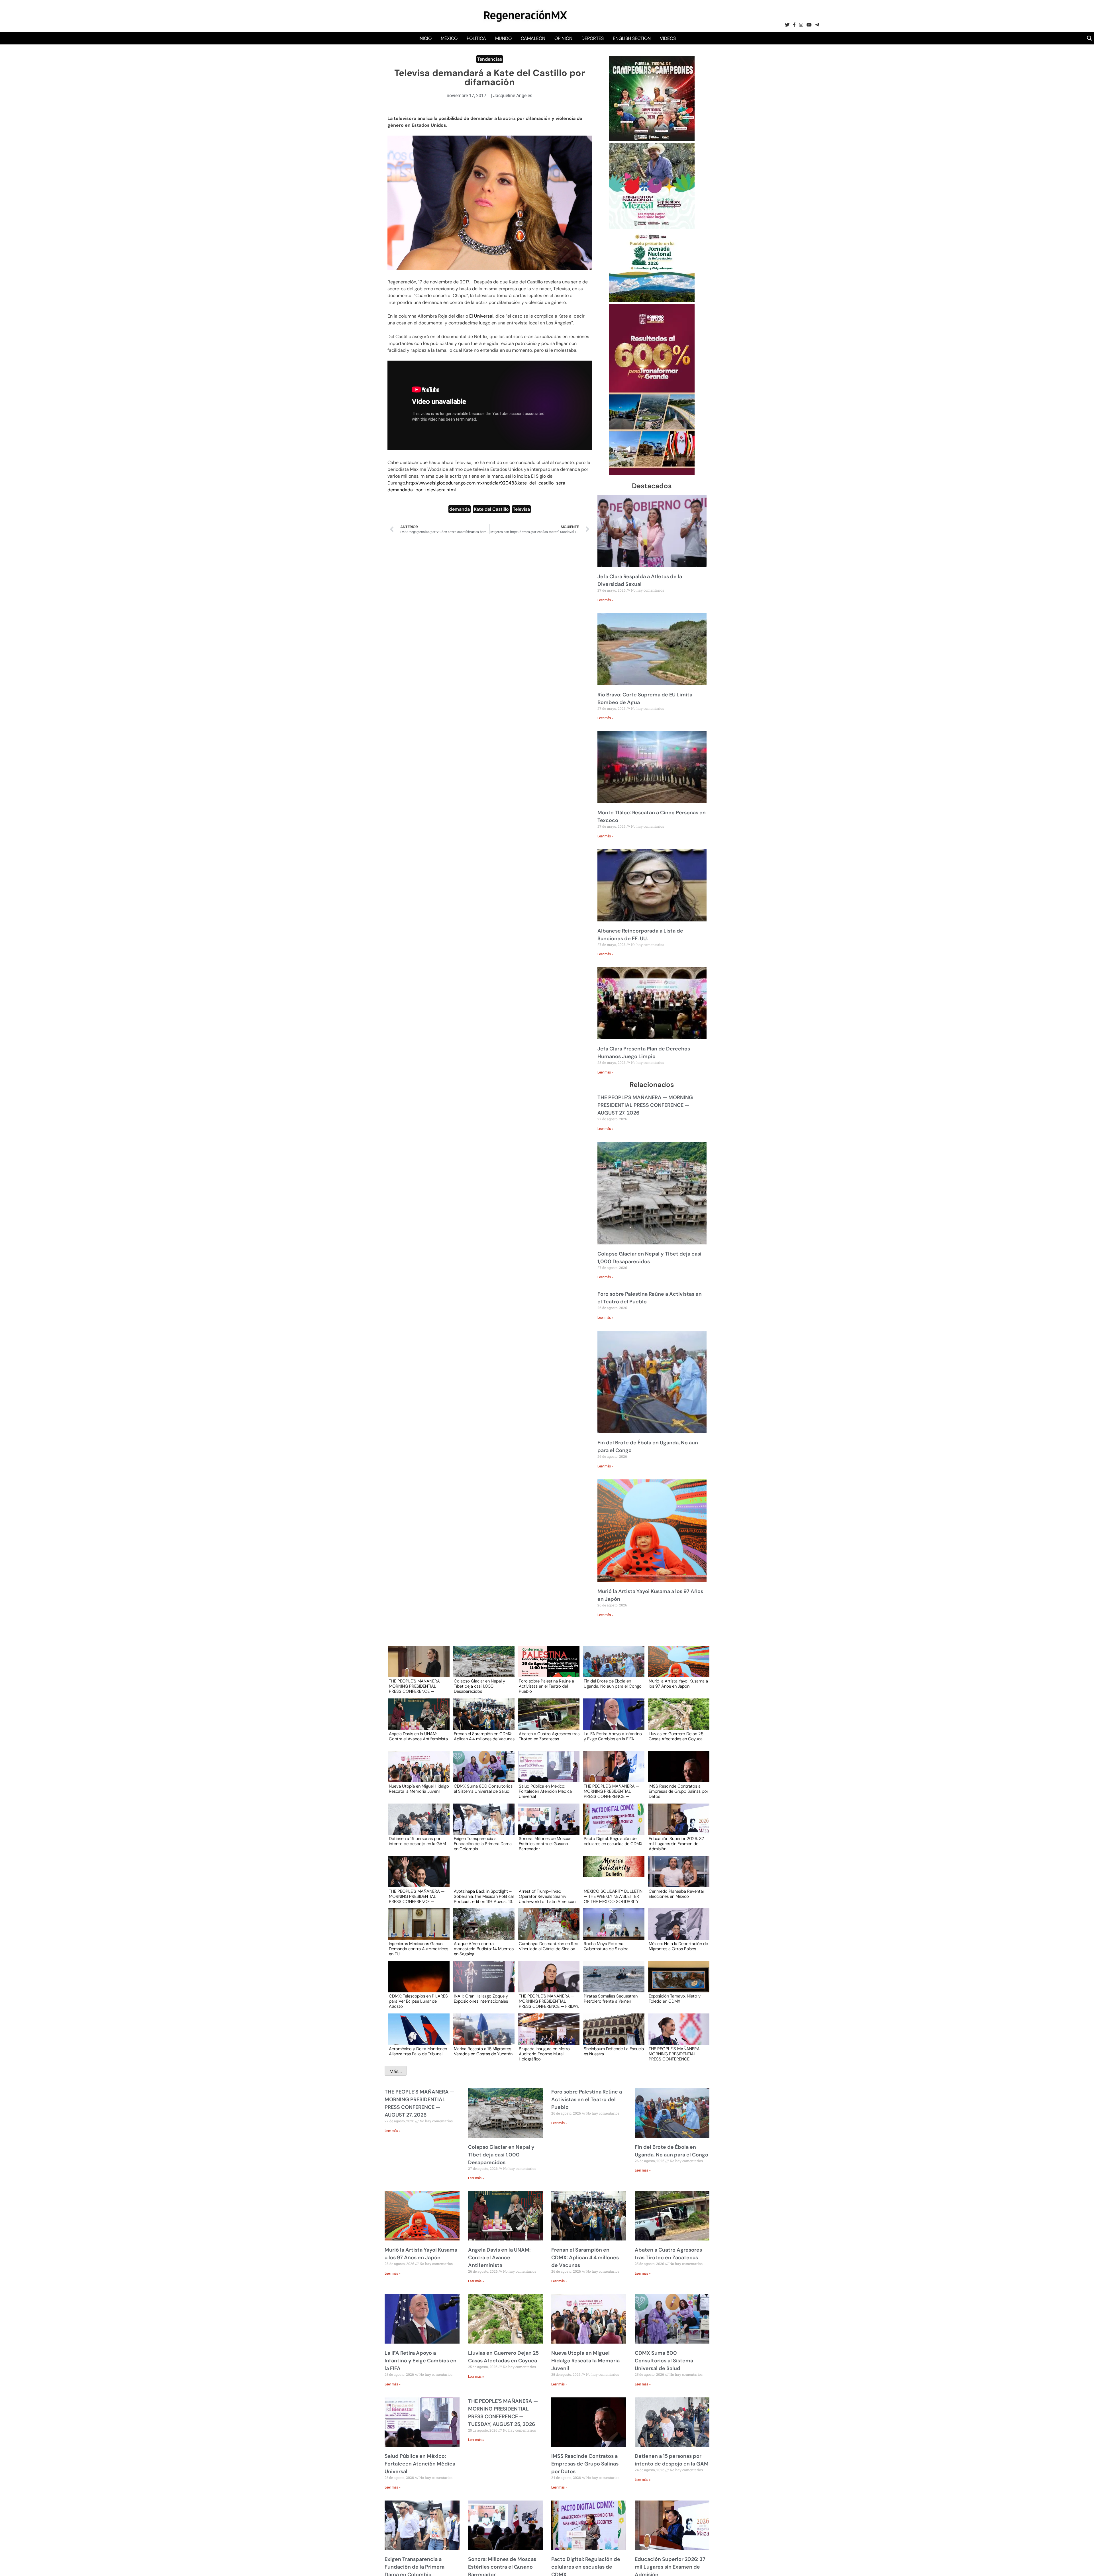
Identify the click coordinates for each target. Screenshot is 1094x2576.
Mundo (503, 38)
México (449, 38)
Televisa (521, 509)
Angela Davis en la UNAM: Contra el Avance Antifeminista (418, 1737)
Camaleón (533, 38)
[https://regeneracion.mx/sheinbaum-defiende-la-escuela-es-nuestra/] (612, 2034)
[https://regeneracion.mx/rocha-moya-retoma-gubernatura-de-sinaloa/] (612, 1929)
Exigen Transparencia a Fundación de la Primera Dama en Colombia (483, 1843)
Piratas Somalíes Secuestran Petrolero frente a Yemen (611, 1999)
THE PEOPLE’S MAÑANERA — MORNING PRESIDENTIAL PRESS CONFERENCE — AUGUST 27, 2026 (645, 1105)
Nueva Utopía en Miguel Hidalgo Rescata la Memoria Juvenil (419, 1789)
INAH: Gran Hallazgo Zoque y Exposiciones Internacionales (481, 1999)
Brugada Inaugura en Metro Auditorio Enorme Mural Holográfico (544, 2054)
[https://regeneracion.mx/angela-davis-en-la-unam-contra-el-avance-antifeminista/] (417, 1719)
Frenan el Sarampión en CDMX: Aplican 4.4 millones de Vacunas (484, 1737)
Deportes (593, 38)
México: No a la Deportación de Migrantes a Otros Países (678, 1947)
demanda (460, 509)
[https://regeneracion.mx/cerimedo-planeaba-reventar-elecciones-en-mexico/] (677, 1877)
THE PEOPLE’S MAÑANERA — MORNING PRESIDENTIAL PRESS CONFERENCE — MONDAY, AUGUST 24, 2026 (417, 1896)
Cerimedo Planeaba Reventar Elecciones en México (676, 1894)
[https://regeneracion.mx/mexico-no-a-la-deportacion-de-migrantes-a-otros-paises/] (677, 1929)
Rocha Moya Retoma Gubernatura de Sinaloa (606, 1947)
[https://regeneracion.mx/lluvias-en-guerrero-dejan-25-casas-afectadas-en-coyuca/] (677, 1719)
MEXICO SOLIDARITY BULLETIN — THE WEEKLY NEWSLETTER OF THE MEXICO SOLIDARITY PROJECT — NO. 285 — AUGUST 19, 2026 (613, 1896)
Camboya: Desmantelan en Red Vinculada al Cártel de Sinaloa (549, 1947)
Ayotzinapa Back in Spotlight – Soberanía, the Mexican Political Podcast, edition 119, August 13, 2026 (484, 1896)
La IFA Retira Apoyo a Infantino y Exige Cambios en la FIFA (613, 1737)
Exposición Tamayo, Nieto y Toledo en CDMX (675, 1999)
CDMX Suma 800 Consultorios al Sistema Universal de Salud (483, 1789)
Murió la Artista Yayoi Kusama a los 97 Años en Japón (678, 1684)
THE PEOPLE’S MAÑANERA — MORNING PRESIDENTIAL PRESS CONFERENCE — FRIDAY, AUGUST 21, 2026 (549, 2001)
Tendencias (490, 59)
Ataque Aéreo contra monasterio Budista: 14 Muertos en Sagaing (484, 1949)
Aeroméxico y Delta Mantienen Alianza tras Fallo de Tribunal (418, 2052)
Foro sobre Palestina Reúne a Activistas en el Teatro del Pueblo (546, 1686)
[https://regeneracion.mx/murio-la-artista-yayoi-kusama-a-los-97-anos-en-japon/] (677, 1667)
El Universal (481, 316)
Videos (668, 38)
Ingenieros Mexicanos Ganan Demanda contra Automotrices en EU (419, 1949)
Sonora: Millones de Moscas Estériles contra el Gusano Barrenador (545, 1843)
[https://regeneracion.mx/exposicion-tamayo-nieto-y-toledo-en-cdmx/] (677, 1982)
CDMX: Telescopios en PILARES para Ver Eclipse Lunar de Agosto (418, 2001)
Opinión (563, 38)
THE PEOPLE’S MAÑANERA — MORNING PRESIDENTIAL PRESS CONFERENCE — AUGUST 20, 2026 (676, 2054)
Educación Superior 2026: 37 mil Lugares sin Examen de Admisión (676, 1843)
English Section (632, 38)
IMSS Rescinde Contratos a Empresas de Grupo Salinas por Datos (678, 1791)
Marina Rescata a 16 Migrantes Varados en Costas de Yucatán (483, 2052)
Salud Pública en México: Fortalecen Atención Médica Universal (545, 1791)
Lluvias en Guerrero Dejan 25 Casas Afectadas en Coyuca (676, 1737)
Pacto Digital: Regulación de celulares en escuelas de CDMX (613, 1841)
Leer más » (605, 600)
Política (476, 38)
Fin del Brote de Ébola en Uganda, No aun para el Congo (613, 1684)
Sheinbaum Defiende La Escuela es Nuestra (614, 2052)
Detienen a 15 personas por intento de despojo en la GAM (417, 1841)
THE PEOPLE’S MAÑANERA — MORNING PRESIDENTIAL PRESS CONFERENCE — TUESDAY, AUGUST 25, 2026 (612, 1791)
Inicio (425, 38)
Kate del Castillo (491, 509)
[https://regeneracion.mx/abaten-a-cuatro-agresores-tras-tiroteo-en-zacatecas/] (547, 1719)
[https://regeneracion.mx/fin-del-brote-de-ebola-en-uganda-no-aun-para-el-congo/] (612, 1667)
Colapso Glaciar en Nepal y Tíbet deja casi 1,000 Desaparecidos (479, 1686)
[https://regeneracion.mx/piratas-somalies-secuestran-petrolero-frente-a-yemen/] (612, 1982)
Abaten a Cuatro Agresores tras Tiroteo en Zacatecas (549, 1737)
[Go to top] (1083, 2565)
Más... (396, 2071)
